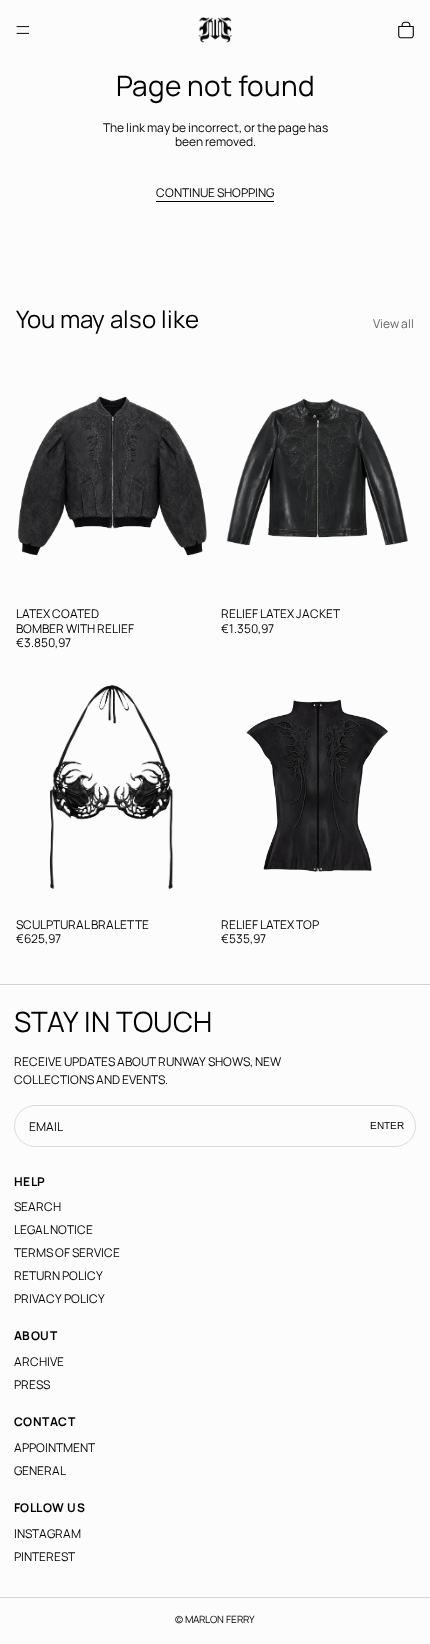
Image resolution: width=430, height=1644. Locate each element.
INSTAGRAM (47, 1533)
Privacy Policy (59, 1298)
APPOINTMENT (54, 1447)
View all (393, 324)
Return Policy (58, 1275)
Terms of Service (67, 1252)
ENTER (387, 1126)
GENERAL (40, 1470)
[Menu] (23, 30)
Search (37, 1206)
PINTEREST (44, 1556)
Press (32, 1384)
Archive (39, 1361)
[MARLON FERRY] (215, 30)
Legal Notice (53, 1229)
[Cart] (406, 30)
